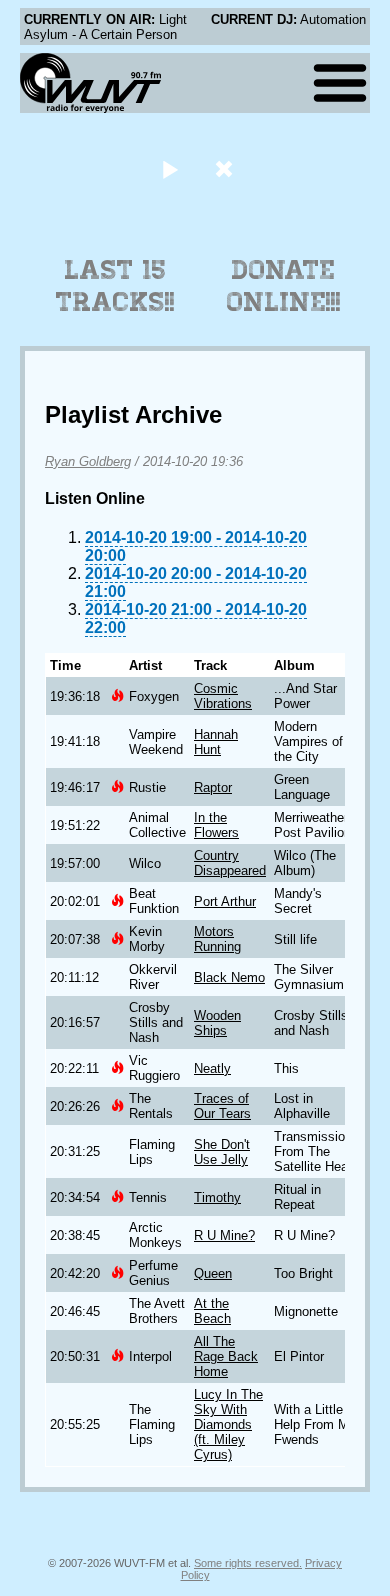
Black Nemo (229, 977)
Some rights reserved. (248, 1563)
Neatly (212, 1068)
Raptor (213, 787)
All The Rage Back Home (226, 1356)
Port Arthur (225, 901)
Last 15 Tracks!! (115, 286)
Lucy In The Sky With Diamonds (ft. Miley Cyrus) (228, 1424)
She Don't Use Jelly (222, 1152)
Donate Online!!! (284, 286)
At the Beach (212, 1311)
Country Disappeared (230, 863)
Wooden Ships (217, 1023)
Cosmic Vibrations (223, 696)
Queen (213, 1273)
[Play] (169, 168)
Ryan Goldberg (88, 461)
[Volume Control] (226, 168)
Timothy (217, 1197)
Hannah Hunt (216, 742)
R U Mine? (224, 1235)
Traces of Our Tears (222, 1106)
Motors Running (217, 939)
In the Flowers (216, 825)
